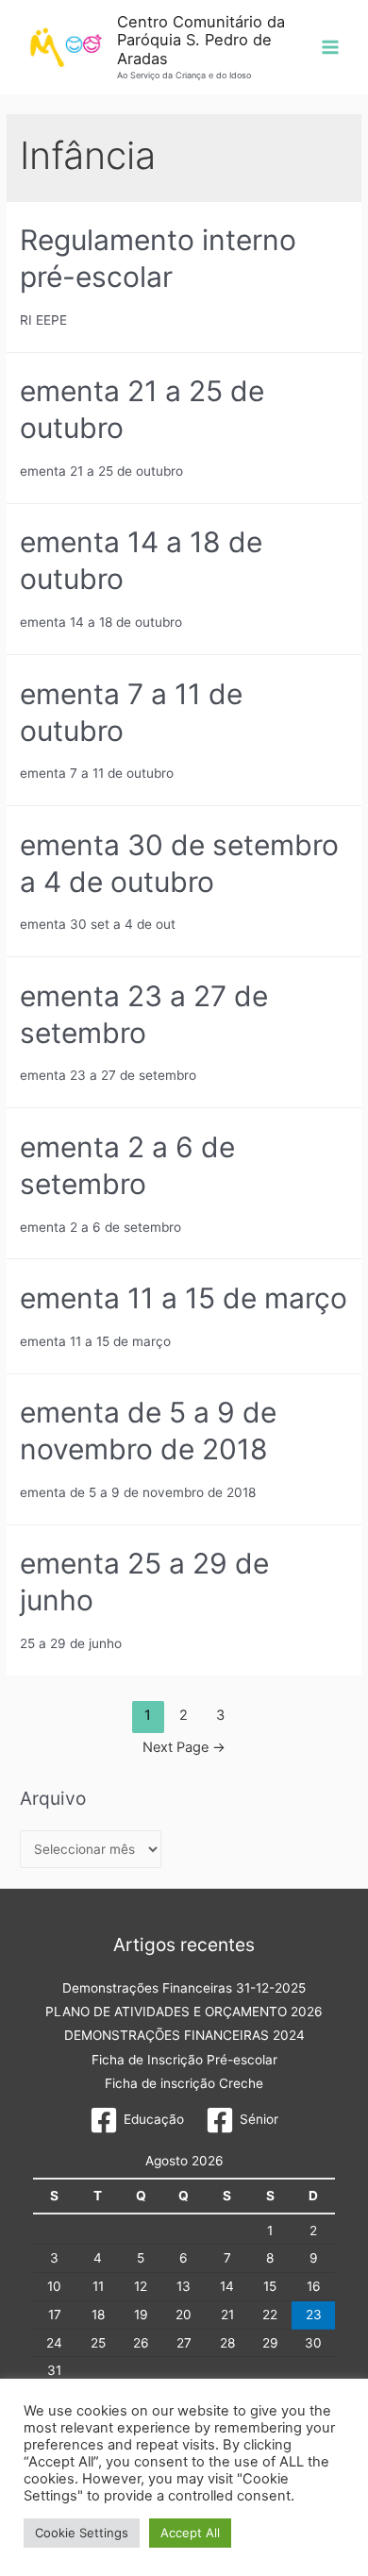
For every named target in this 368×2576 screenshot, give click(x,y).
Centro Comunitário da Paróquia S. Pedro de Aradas (201, 40)
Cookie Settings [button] (82, 2533)
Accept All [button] (190, 2533)
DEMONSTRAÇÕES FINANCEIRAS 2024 (184, 2035)
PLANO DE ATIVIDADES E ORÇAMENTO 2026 (184, 2012)
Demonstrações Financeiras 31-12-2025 (184, 1988)
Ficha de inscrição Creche (184, 2083)
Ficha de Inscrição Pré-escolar (184, 2060)
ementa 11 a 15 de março (184, 1298)
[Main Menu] (331, 48)
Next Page (184, 1747)
